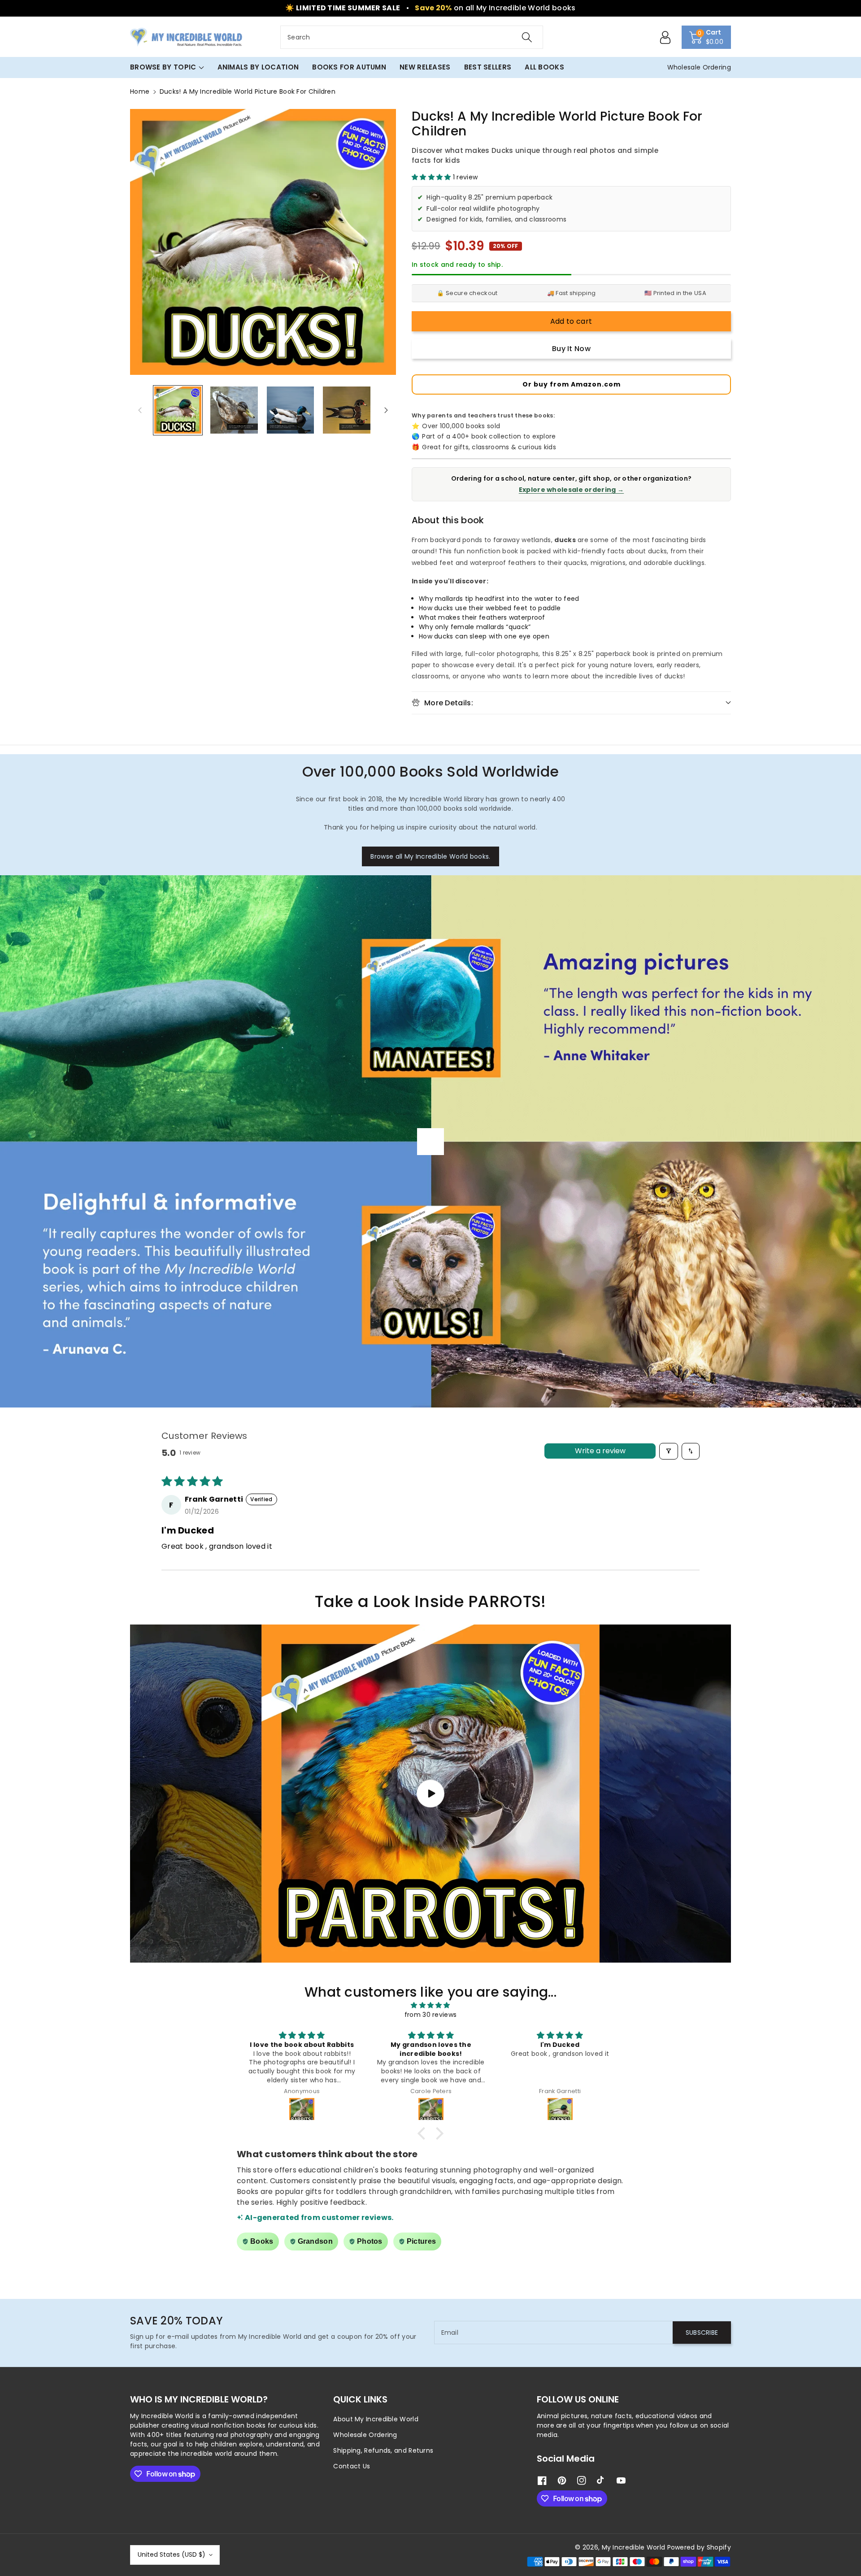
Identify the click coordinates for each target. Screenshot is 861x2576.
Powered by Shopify (699, 2547)
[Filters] (669, 1451)
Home (140, 91)
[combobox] (412, 37)
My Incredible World (634, 2547)
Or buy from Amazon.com (572, 384)
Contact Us (352, 2466)
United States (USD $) (172, 2554)
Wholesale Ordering (365, 2435)
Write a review (600, 1451)
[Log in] (665, 37)
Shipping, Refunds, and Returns (383, 2450)
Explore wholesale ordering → (571, 490)
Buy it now (571, 349)
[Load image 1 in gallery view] (178, 410)
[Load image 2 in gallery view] (234, 410)
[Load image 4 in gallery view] (346, 410)
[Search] (527, 37)
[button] (707, 37)
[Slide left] (140, 410)
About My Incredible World (376, 2419)
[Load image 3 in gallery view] (290, 410)
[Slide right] (386, 410)
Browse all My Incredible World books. (430, 856)
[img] (430, 2005)
